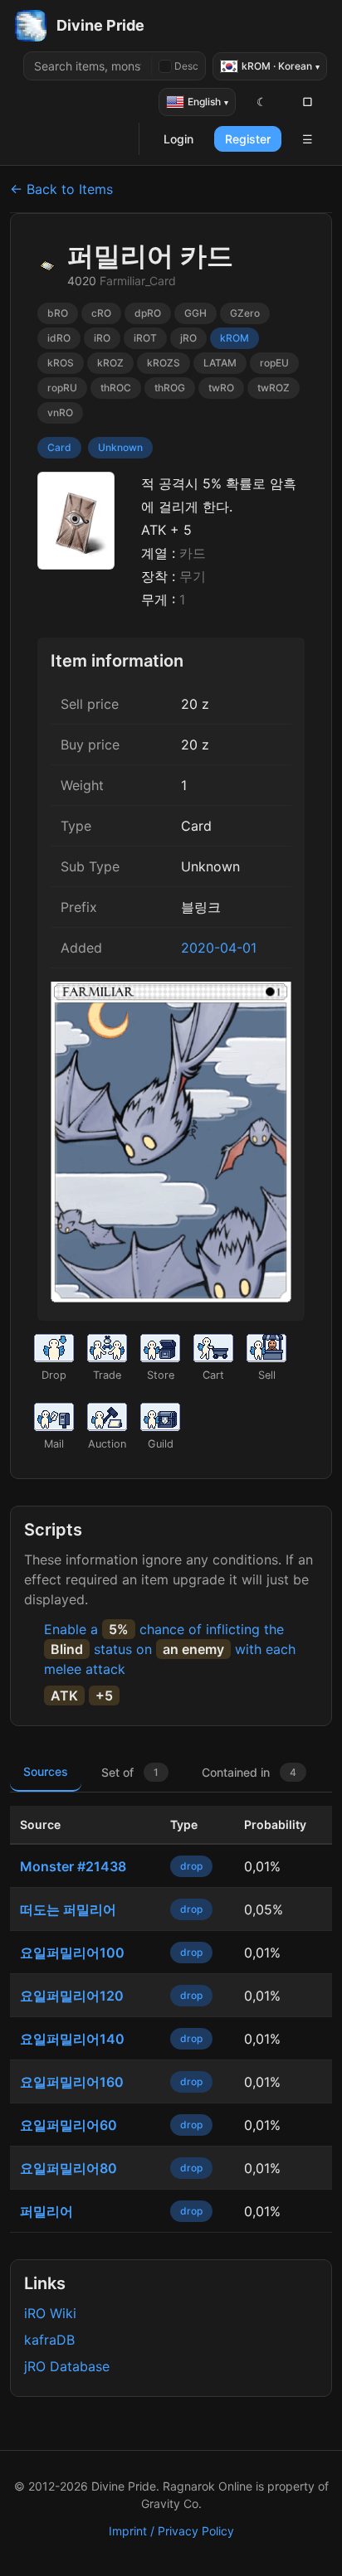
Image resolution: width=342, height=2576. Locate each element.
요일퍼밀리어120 (72, 1996)
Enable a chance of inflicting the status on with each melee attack (170, 1649)
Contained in (249, 1772)
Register (248, 139)
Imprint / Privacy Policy (171, 2531)
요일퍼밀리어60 (68, 2125)
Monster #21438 (73, 1866)
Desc (186, 66)
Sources (46, 1771)
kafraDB (49, 2340)
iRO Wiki (50, 2313)
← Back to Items (61, 189)
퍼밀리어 (46, 2211)
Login (178, 139)
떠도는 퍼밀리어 (68, 1909)
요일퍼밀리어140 (72, 2039)
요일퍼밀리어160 (72, 2082)
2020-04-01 (219, 948)
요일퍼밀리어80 (68, 2168)
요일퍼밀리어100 (72, 1953)
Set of (130, 1772)
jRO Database (67, 2366)
